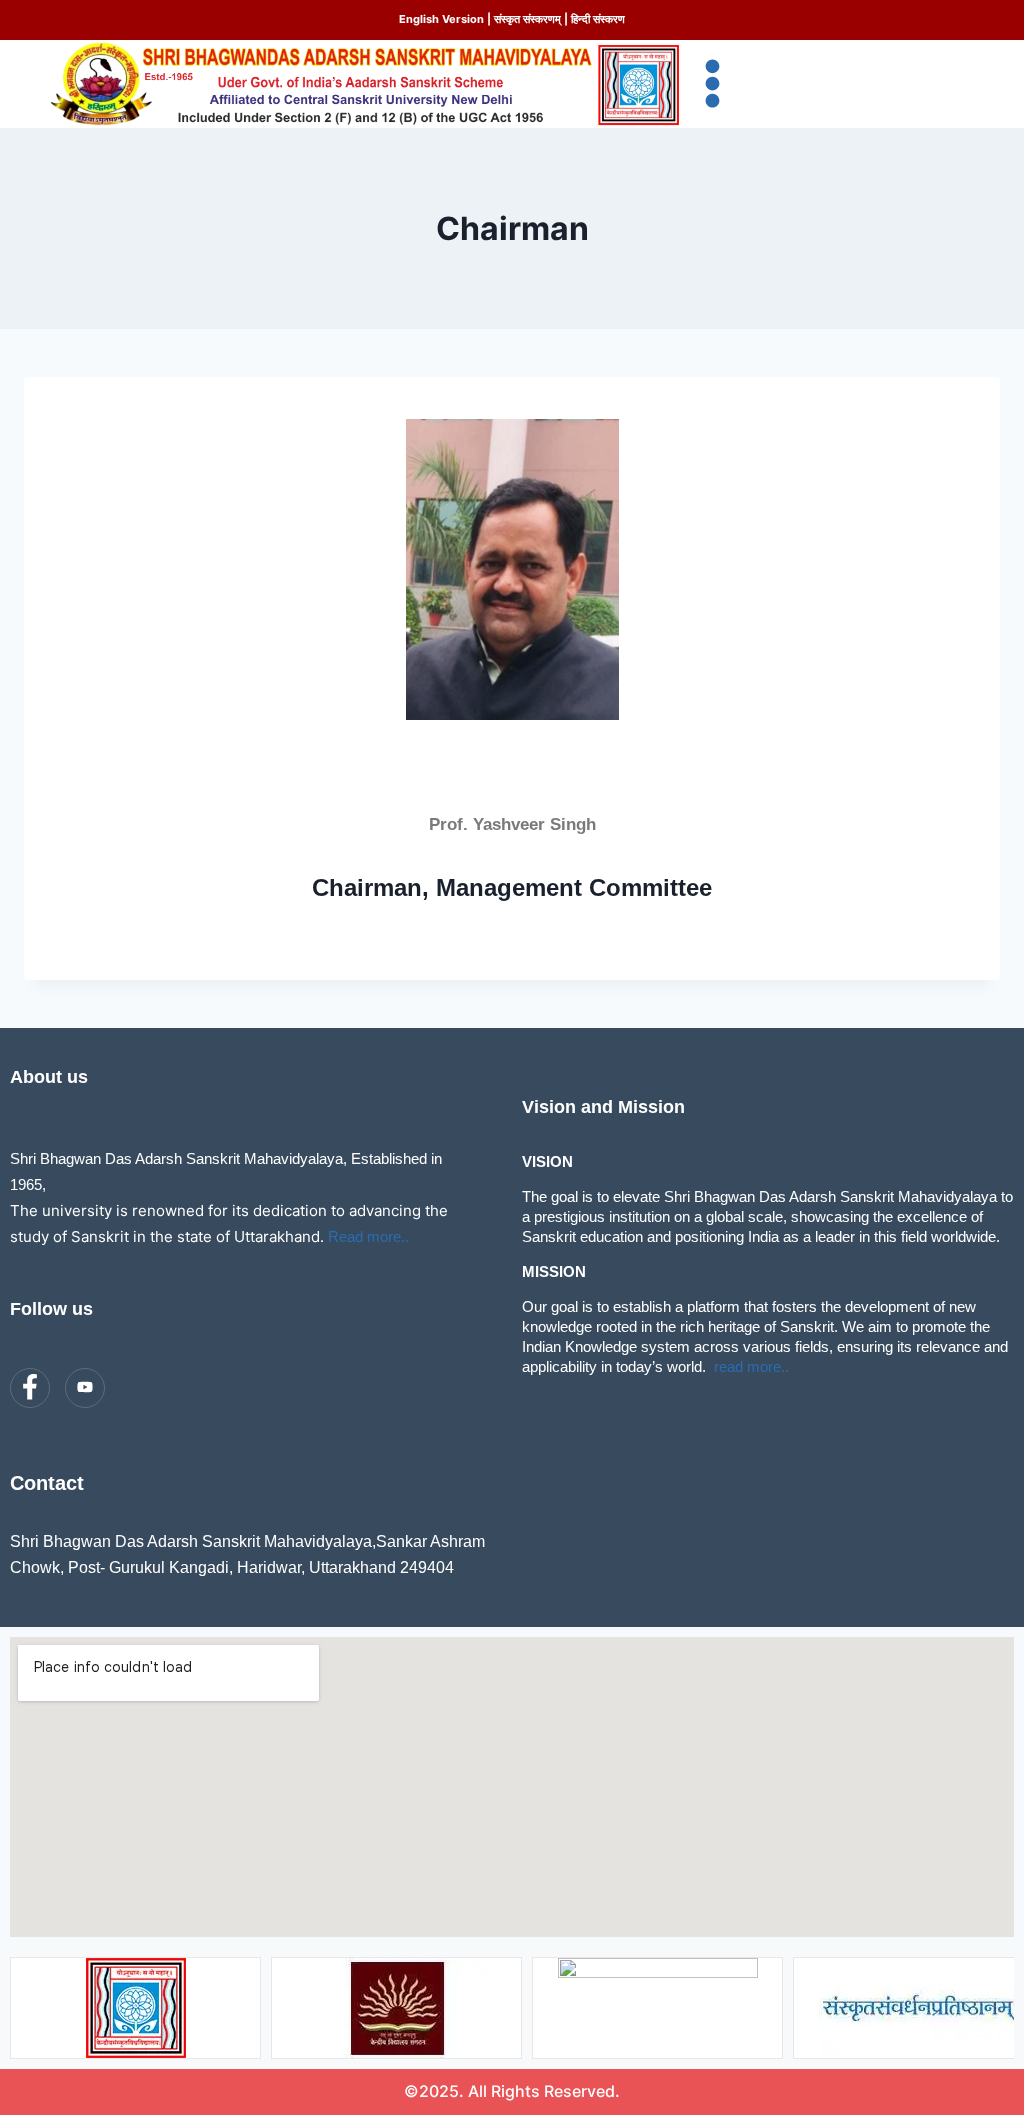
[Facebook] (30, 1388)
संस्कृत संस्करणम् (527, 19)
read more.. (751, 1366)
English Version (441, 19)
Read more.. (368, 1236)
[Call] (140, 1389)
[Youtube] (85, 1388)
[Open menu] (713, 84)
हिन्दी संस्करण (598, 19)
